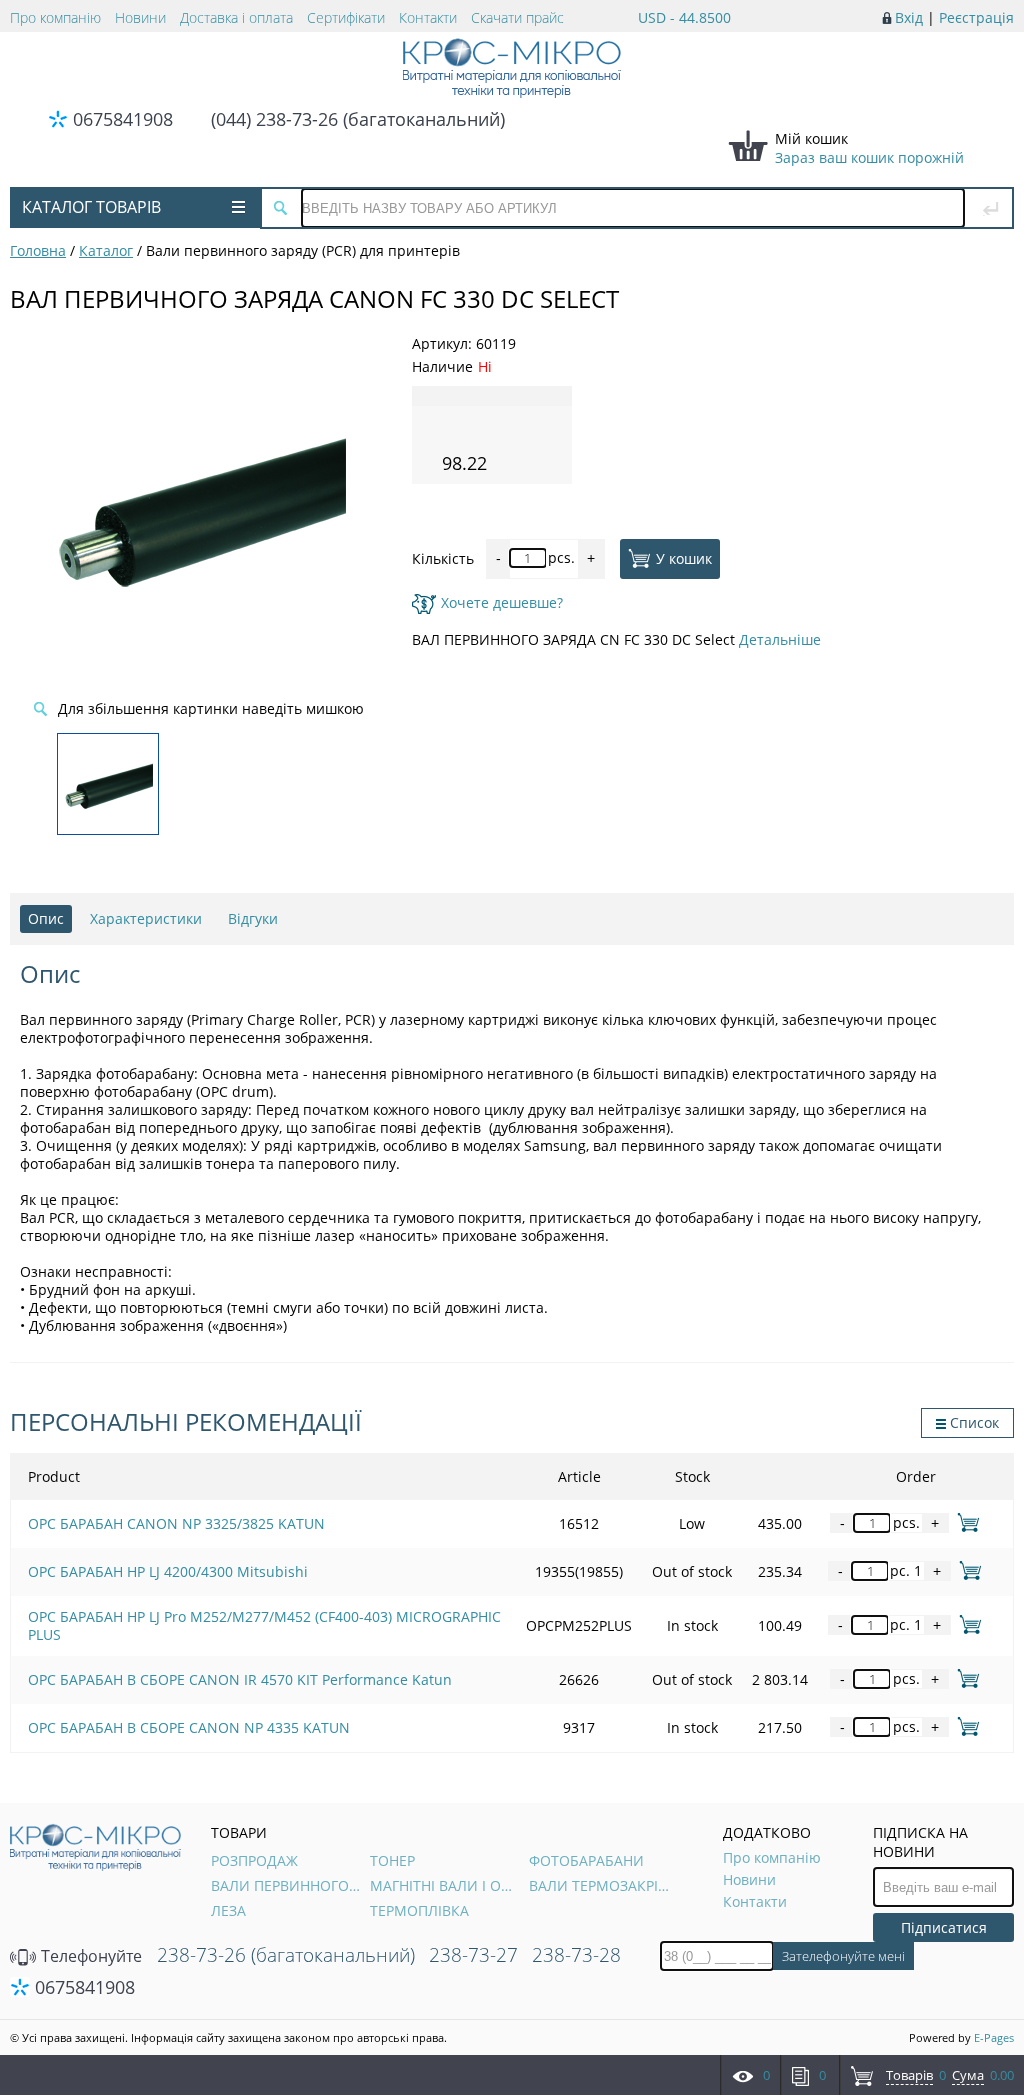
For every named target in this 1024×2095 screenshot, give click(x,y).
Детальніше (780, 639)
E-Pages (994, 2037)
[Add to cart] (964, 1522)
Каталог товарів (91, 207)
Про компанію (55, 17)
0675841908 (123, 119)
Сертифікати (346, 17)
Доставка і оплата (236, 17)
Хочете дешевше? (502, 602)
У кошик (684, 557)
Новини (140, 17)
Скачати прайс (517, 17)
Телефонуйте (89, 1956)
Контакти (428, 17)
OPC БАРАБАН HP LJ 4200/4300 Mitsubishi (168, 1571)
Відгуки (253, 918)
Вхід (909, 17)
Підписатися (944, 1927)
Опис (46, 918)
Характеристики (146, 918)
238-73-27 (473, 1955)
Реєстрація (976, 17)
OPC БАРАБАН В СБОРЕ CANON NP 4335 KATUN (189, 1727)
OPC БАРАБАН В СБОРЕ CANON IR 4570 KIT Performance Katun (240, 1679)
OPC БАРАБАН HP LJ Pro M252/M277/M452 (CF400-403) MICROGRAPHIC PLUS (264, 1625)
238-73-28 (576, 1955)
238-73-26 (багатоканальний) (286, 1955)
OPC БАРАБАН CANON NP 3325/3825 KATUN (176, 1523)
